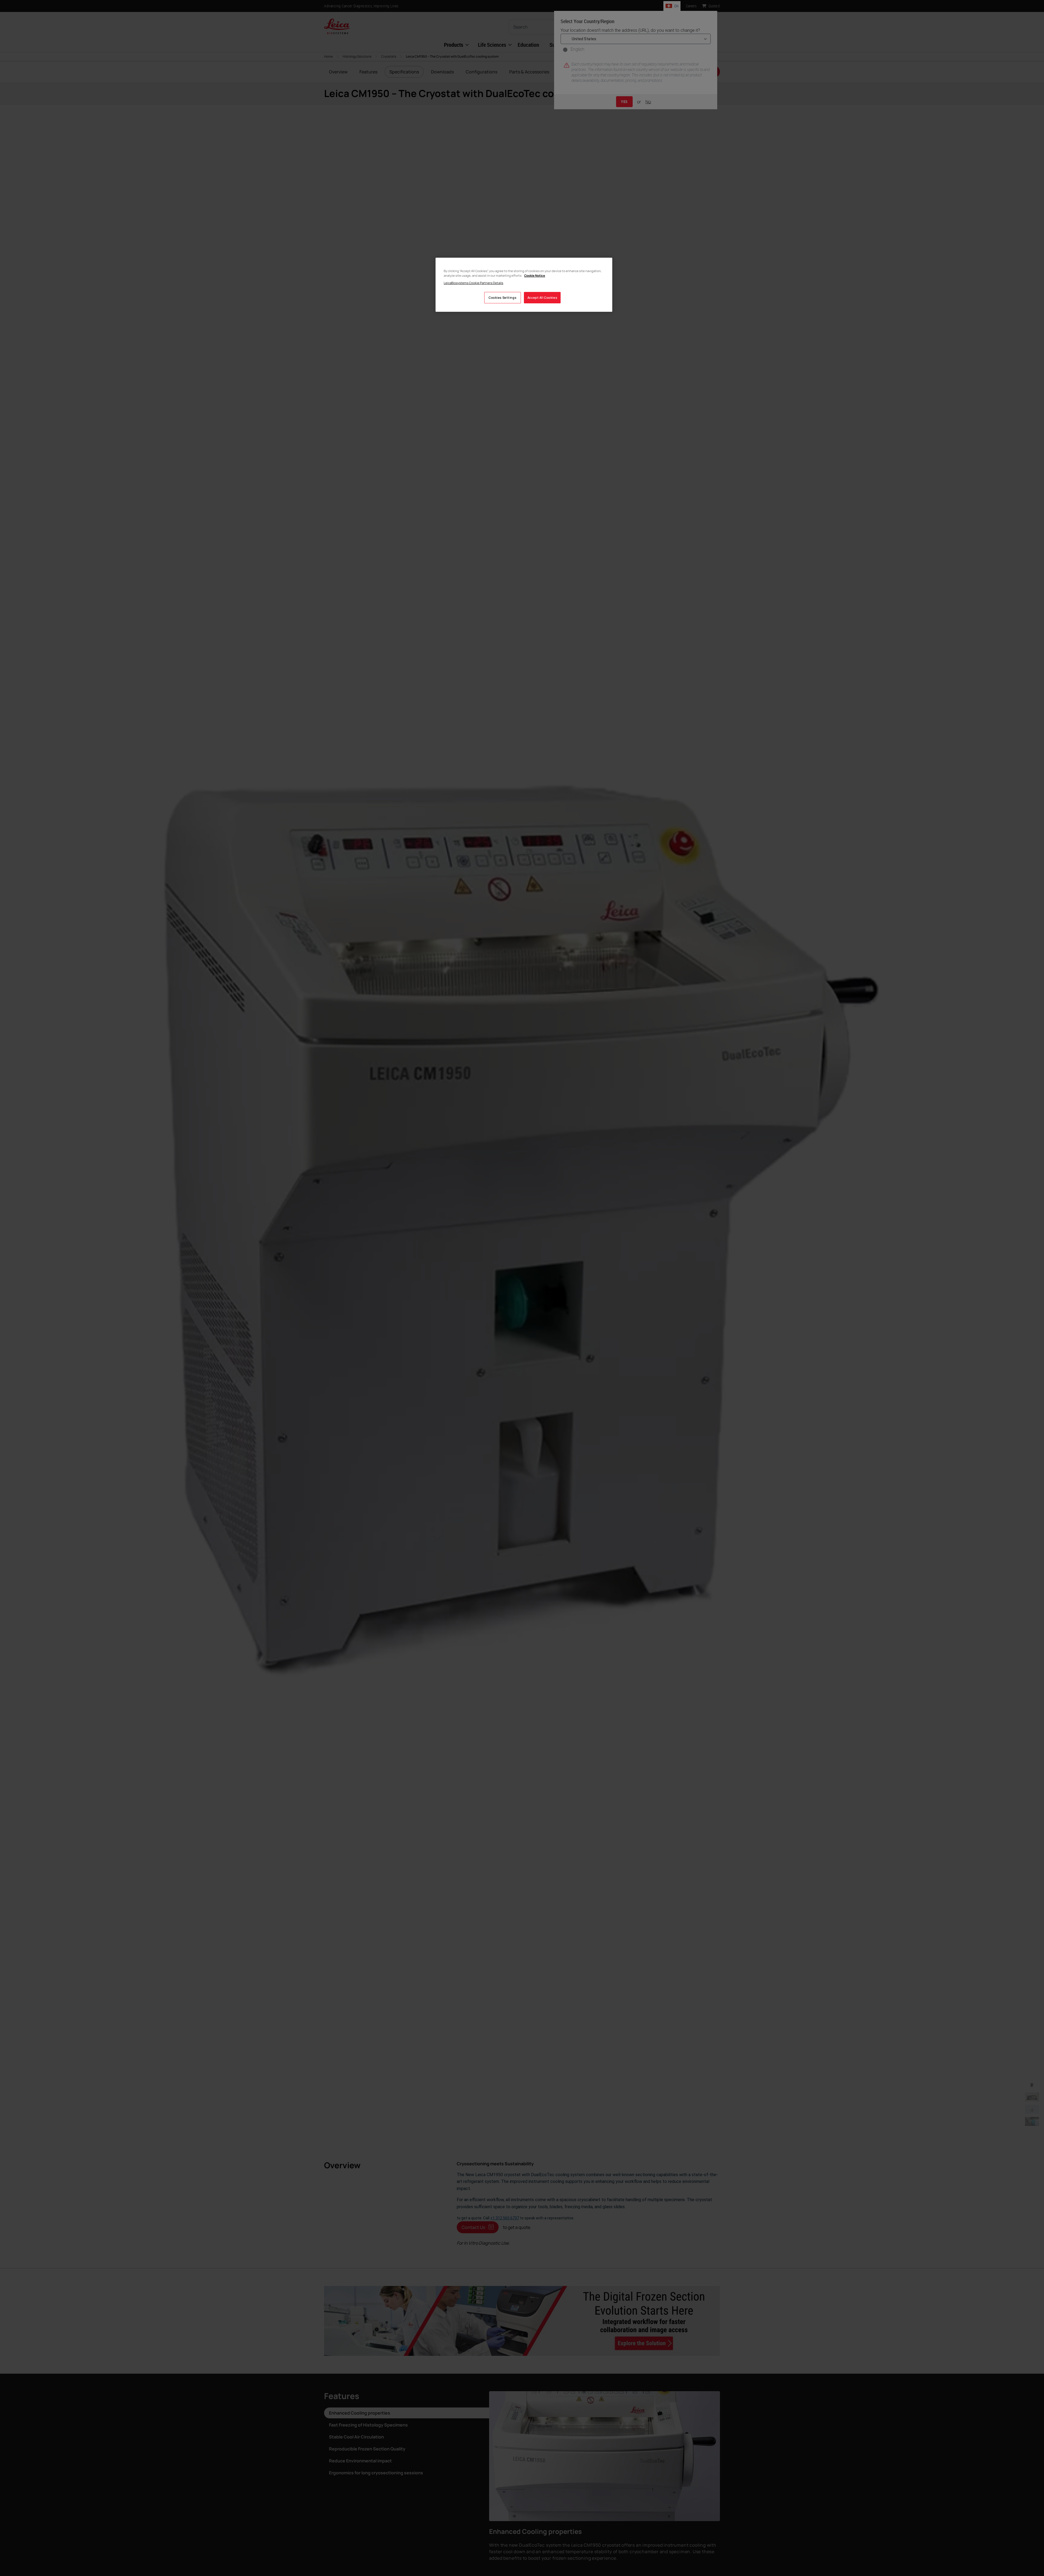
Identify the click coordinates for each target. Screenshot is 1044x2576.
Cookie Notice (535, 275)
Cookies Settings (502, 298)
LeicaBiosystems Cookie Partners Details (473, 283)
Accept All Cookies (542, 298)
